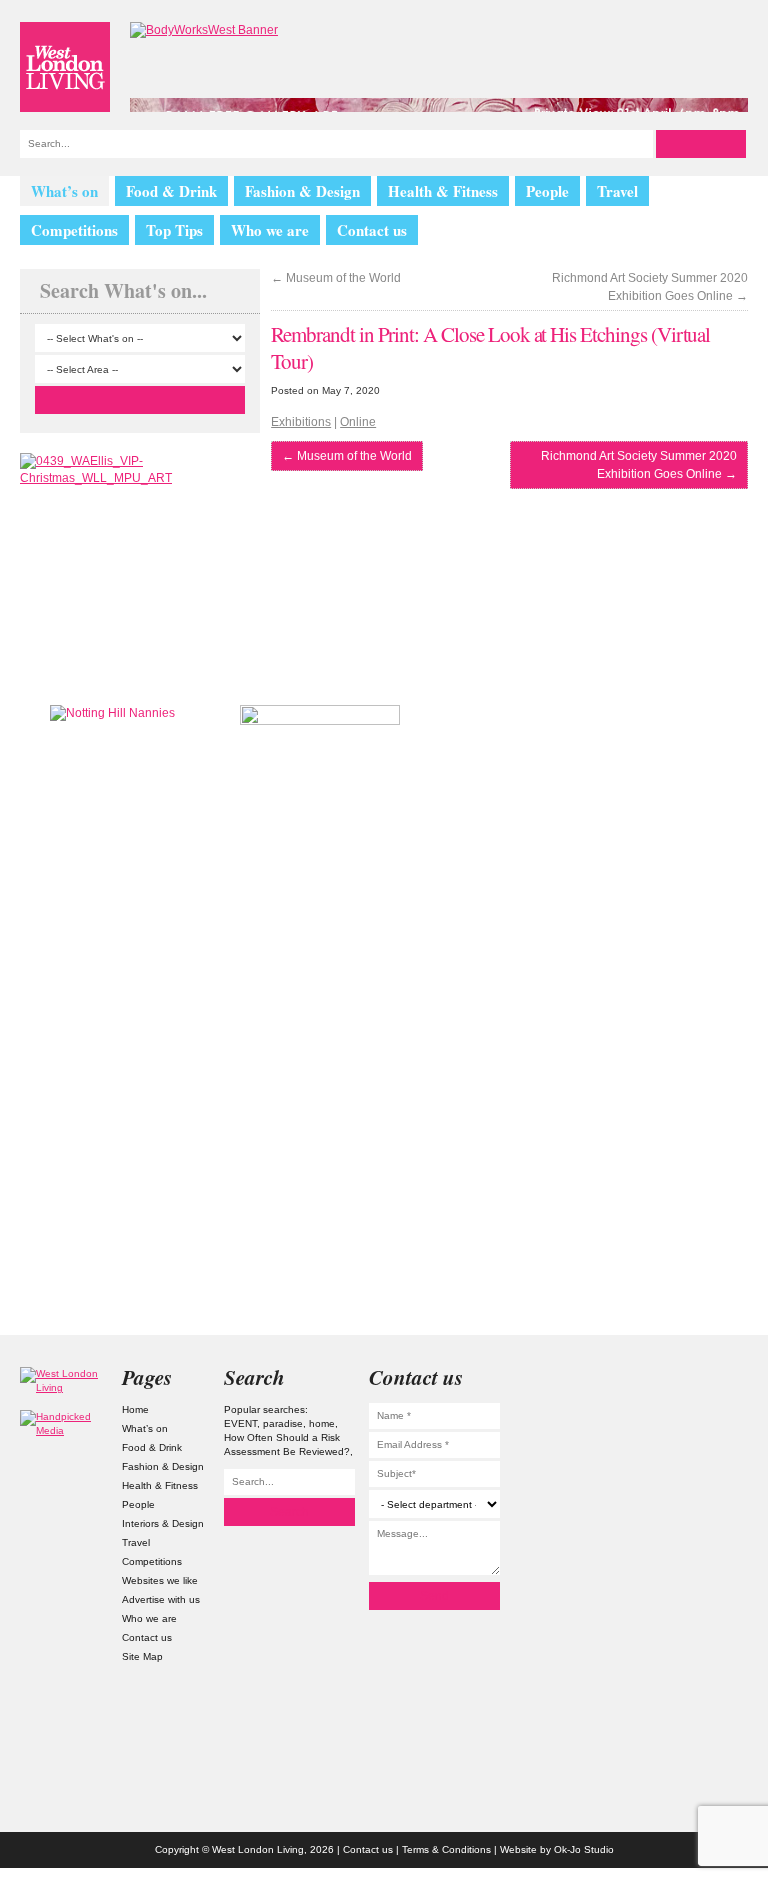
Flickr (704, 1455)
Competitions (74, 230)
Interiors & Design (163, 1523)
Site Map (142, 1656)
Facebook (704, 1493)
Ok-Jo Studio (584, 1849)
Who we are (270, 230)
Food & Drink (171, 191)
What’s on (64, 191)
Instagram (704, 1379)
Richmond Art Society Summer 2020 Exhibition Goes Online (650, 287)
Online (358, 422)
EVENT (240, 1423)
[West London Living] (65, 67)
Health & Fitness (443, 191)
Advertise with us (161, 1599)
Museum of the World (336, 278)
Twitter (704, 1417)
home (322, 1423)
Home (135, 1409)
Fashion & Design (302, 191)
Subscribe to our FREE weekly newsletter (638, 805)
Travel (617, 191)
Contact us (372, 230)
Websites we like (160, 1580)
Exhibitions (301, 422)
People (547, 191)
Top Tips (174, 230)
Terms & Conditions (446, 1849)
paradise (283, 1423)
